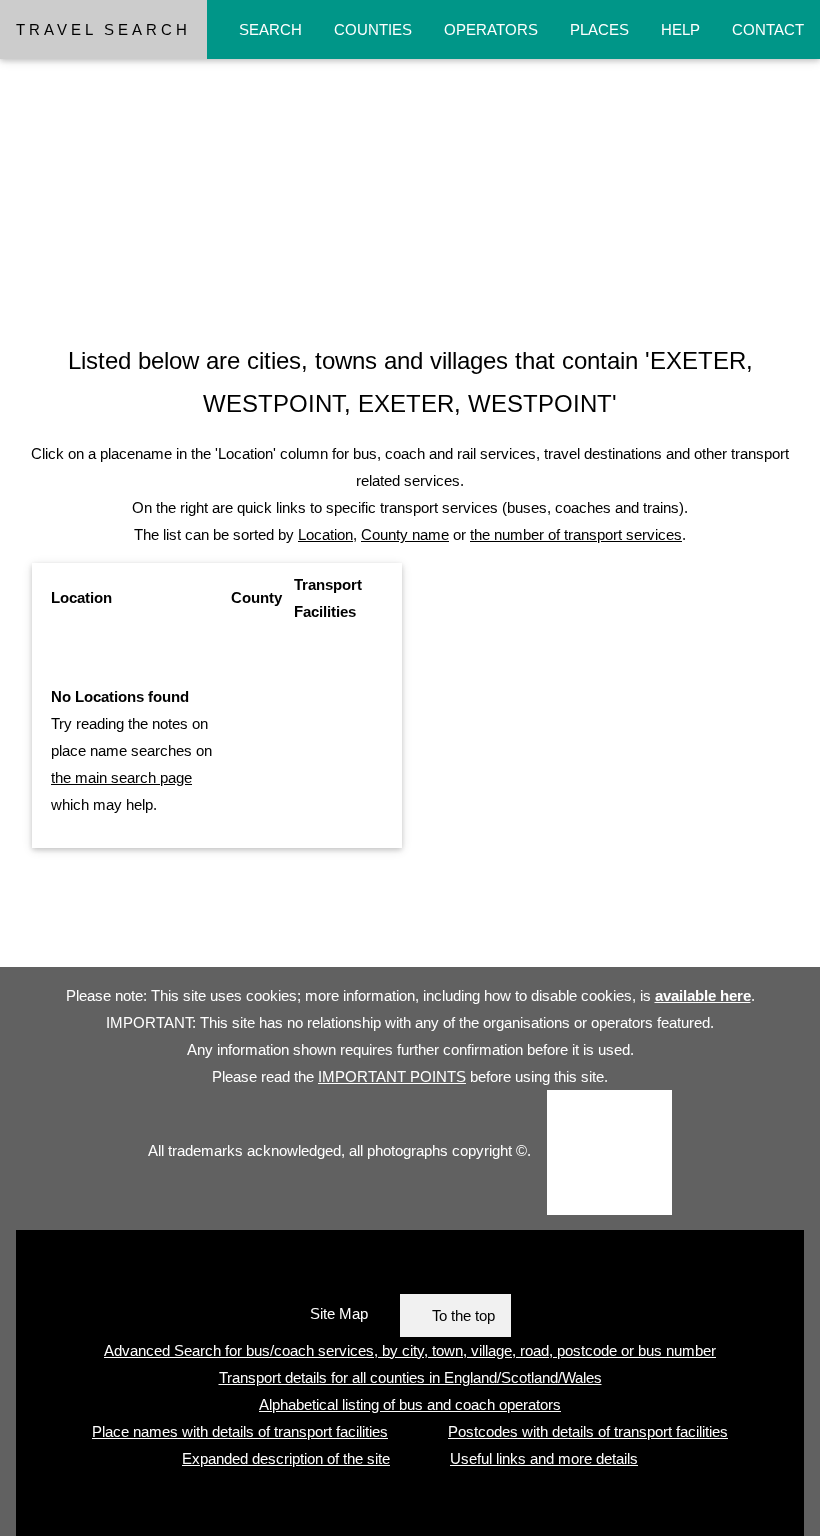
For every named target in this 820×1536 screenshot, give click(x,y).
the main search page (121, 777)
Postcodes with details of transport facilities (588, 1431)
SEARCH (270, 29)
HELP (680, 29)
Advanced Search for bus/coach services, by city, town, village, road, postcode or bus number (410, 1350)
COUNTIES (373, 29)
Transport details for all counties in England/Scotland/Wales (410, 1377)
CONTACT (768, 29)
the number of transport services (576, 534)
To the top (463, 1315)
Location (325, 534)
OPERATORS (491, 29)
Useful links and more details (544, 1458)
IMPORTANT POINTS (392, 1076)
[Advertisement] (410, 173)
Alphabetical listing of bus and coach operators (410, 1404)
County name (405, 534)
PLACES (599, 29)
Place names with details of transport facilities (240, 1431)
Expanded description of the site (286, 1458)
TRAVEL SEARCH (103, 29)
